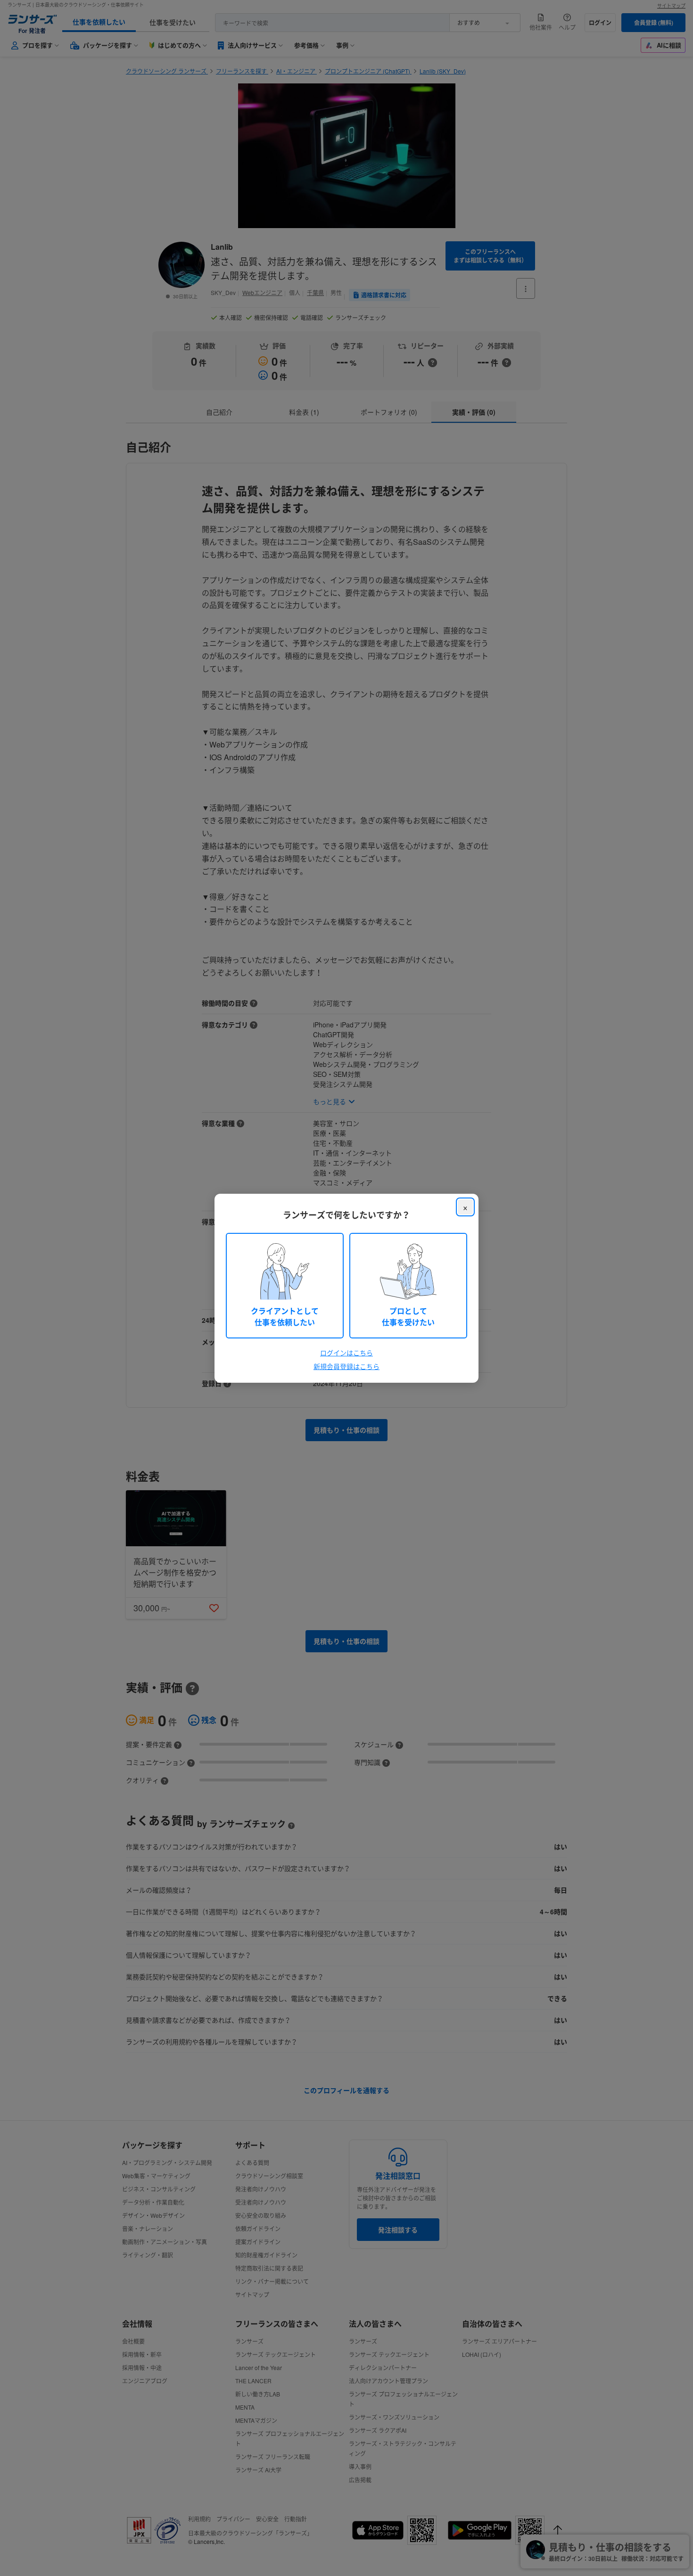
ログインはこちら (346, 1353)
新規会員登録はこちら (346, 1366)
